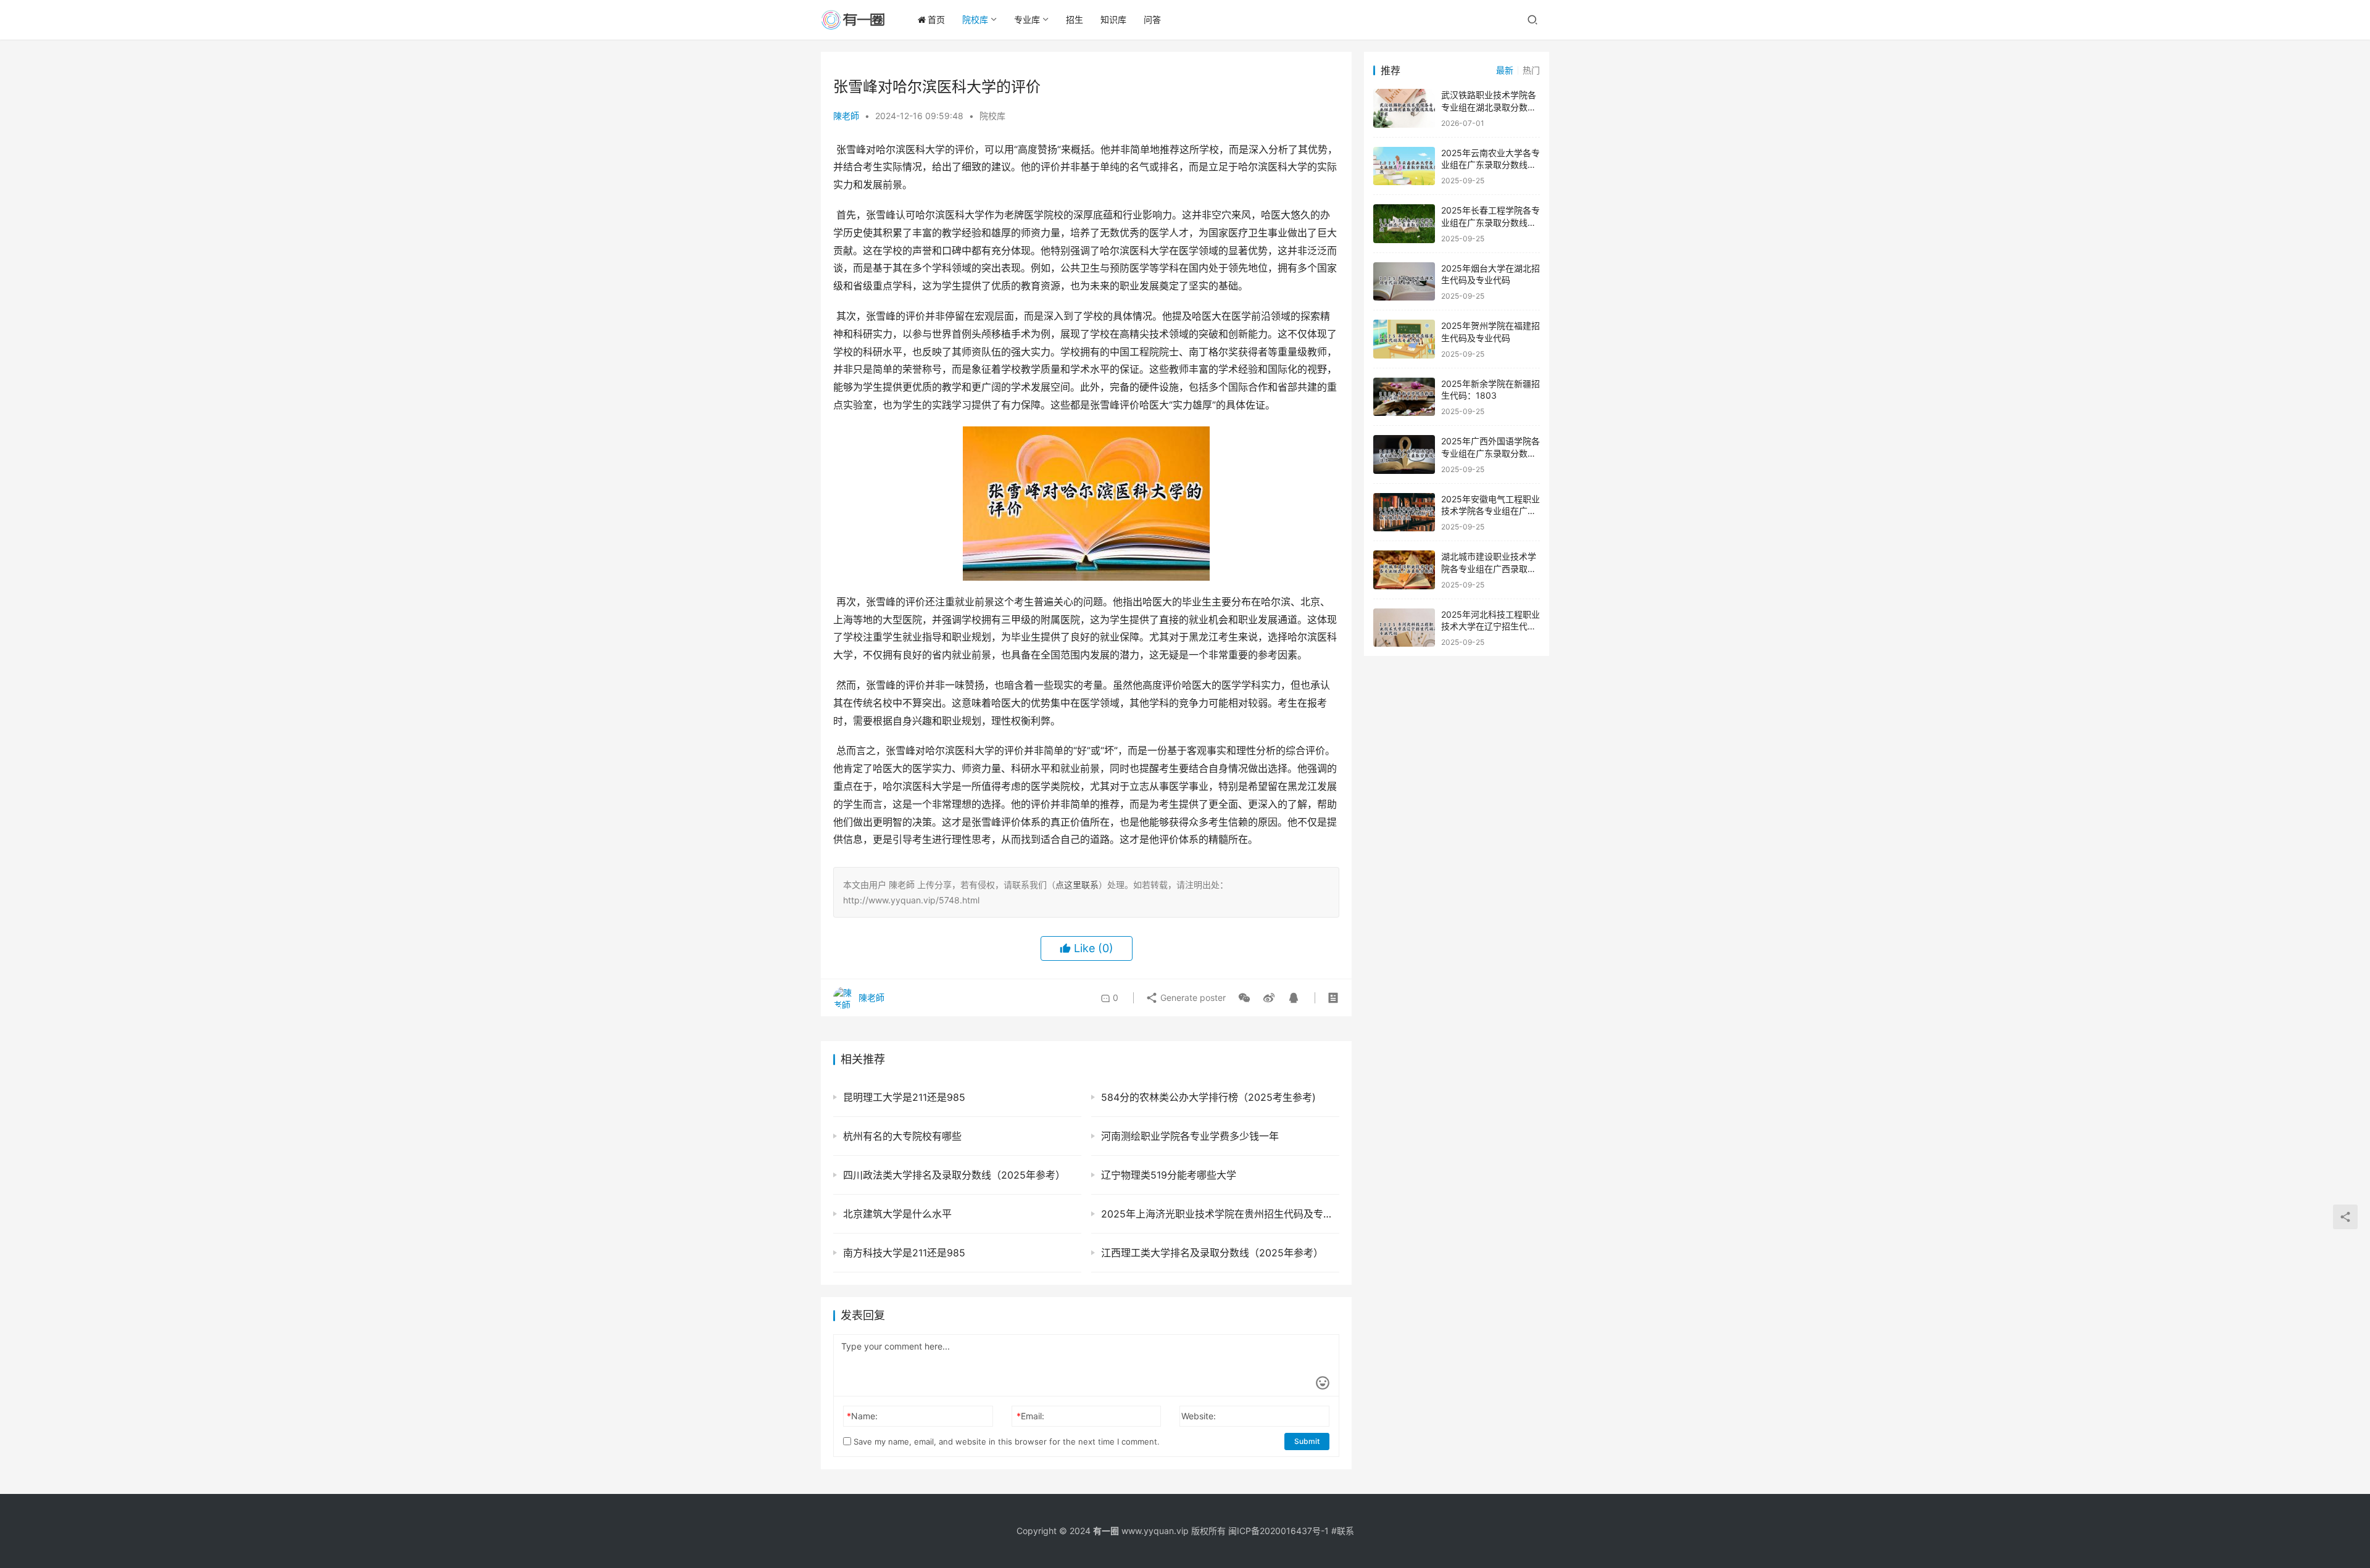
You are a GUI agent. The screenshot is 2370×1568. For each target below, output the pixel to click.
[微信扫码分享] (1244, 998)
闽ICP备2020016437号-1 (1279, 1531)
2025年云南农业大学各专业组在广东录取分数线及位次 (1491, 165)
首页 (936, 19)
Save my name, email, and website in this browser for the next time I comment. (1005, 1441)
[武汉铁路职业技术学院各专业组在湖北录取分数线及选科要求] (1404, 108)
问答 (1152, 19)
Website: (1199, 1416)
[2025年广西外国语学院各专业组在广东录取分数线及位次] (1404, 454)
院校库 (975, 19)
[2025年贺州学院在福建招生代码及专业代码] (1404, 339)
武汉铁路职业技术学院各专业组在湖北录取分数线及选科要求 (1489, 107)
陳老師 (846, 116)
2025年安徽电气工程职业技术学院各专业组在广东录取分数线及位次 (1491, 511)
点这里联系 (1077, 885)
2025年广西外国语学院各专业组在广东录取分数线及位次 (1491, 453)
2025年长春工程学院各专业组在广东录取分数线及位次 (1491, 222)
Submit (1307, 1441)
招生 (1075, 19)
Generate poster (1192, 998)
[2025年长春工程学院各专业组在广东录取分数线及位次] (1404, 224)
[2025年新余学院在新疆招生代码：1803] (1404, 397)
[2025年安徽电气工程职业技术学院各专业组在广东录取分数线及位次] (1404, 512)
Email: (1030, 1416)
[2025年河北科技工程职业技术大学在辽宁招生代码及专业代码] (1404, 628)
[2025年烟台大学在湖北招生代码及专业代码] (1404, 282)
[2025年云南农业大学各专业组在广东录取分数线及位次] (1404, 166)
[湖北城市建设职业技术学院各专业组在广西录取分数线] (1404, 570)
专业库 (1027, 19)
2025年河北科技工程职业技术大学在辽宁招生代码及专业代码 (1491, 626)
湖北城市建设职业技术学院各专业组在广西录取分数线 (1489, 568)
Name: (862, 1416)
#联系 (1343, 1531)
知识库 (1113, 19)
